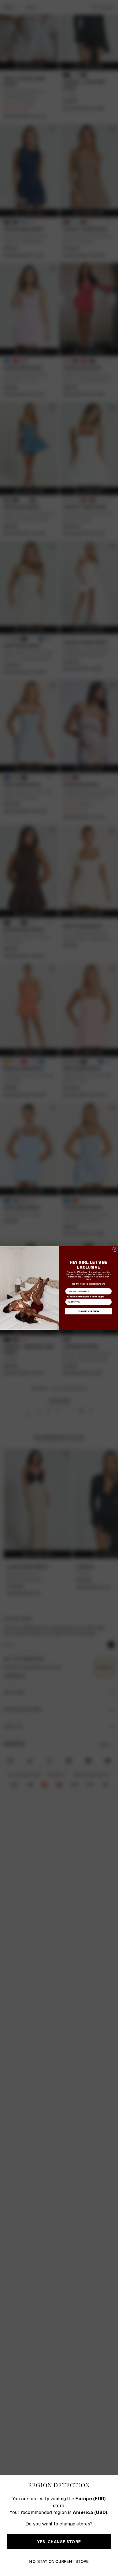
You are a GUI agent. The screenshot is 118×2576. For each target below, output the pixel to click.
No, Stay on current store (59, 2561)
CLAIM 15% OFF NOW (88, 1311)
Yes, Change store (59, 2542)
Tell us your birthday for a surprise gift (84, 1297)
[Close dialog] (115, 1249)
